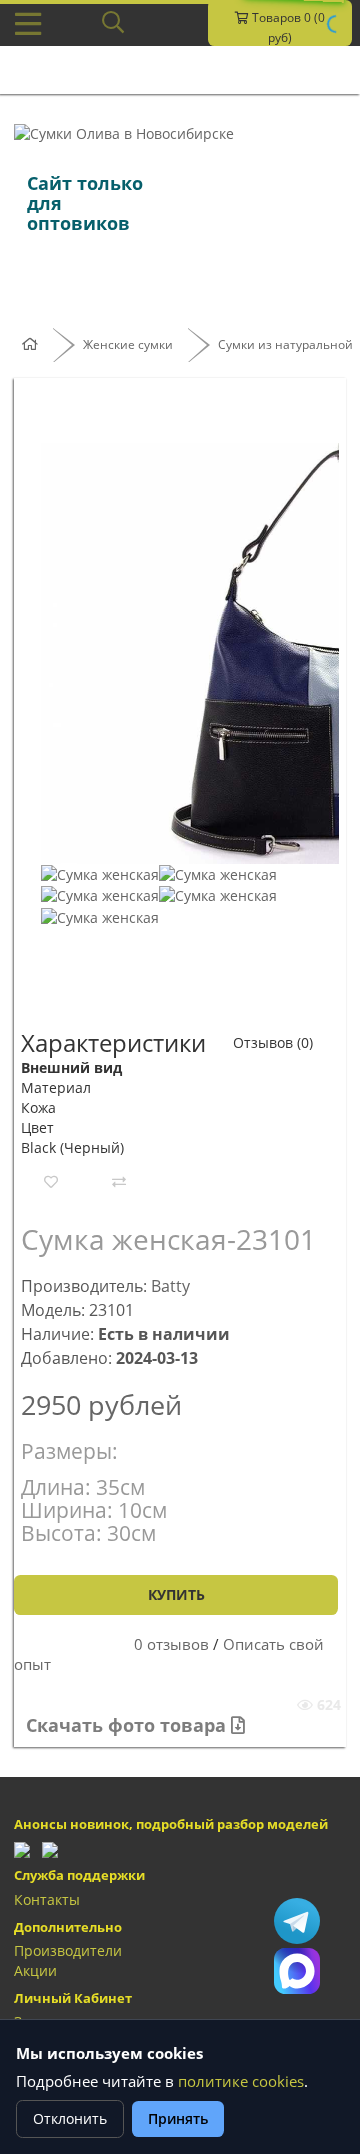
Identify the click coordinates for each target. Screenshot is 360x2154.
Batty (170, 1286)
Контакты (47, 1899)
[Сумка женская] (100, 873)
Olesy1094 (297, 1921)
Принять (178, 2118)
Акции (35, 1970)
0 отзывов (171, 1644)
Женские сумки (128, 344)
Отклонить (70, 2118)
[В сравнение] (119, 1182)
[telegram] (22, 1847)
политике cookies (241, 2081)
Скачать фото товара (128, 1725)
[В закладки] (51, 1182)
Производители (68, 1950)
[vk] (50, 1847)
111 (297, 1971)
